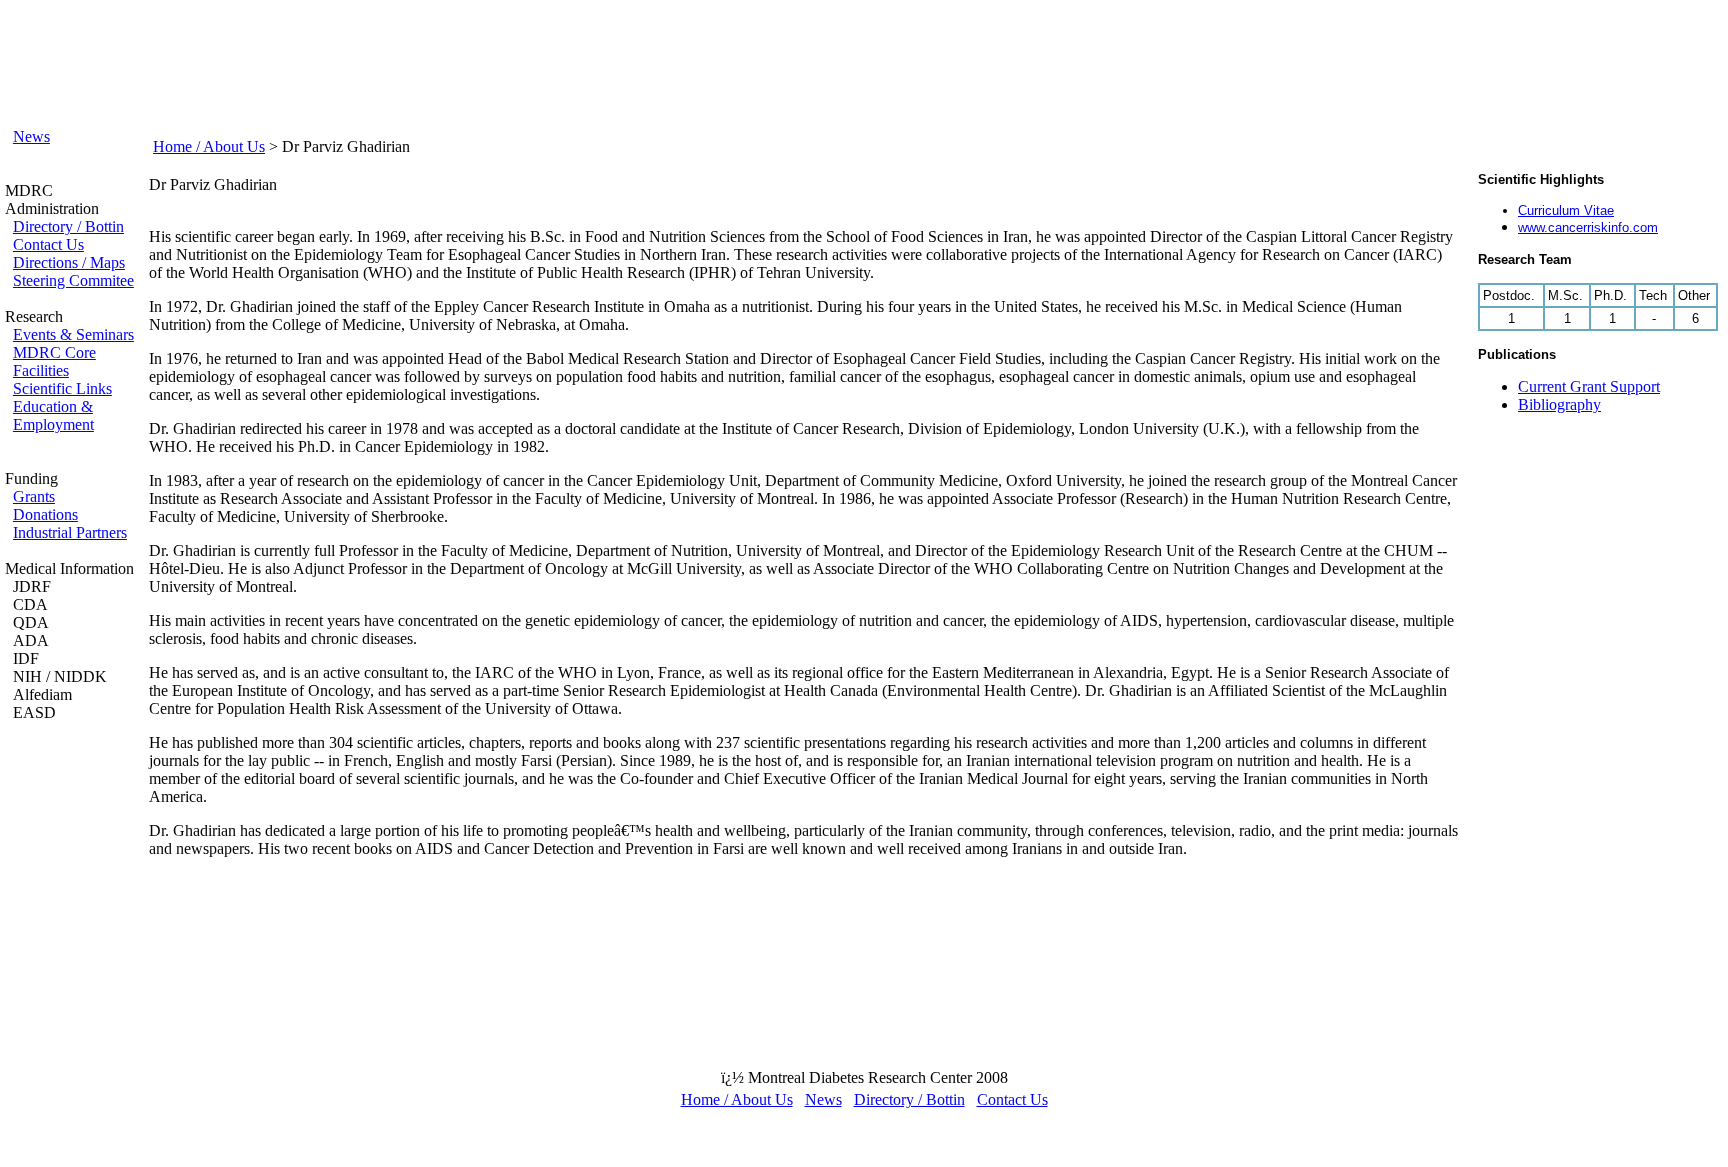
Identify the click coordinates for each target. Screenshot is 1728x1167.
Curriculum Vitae (1566, 210)
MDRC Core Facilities (54, 361)
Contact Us (48, 244)
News (31, 136)
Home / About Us (209, 146)
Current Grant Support (1589, 386)
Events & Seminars (73, 334)
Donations (45, 514)
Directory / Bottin (68, 226)
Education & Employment (53, 415)
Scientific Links (62, 388)
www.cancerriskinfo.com (1588, 227)
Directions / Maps (69, 262)
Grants (34, 496)
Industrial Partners (70, 532)
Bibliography (1559, 404)
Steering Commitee (73, 280)
